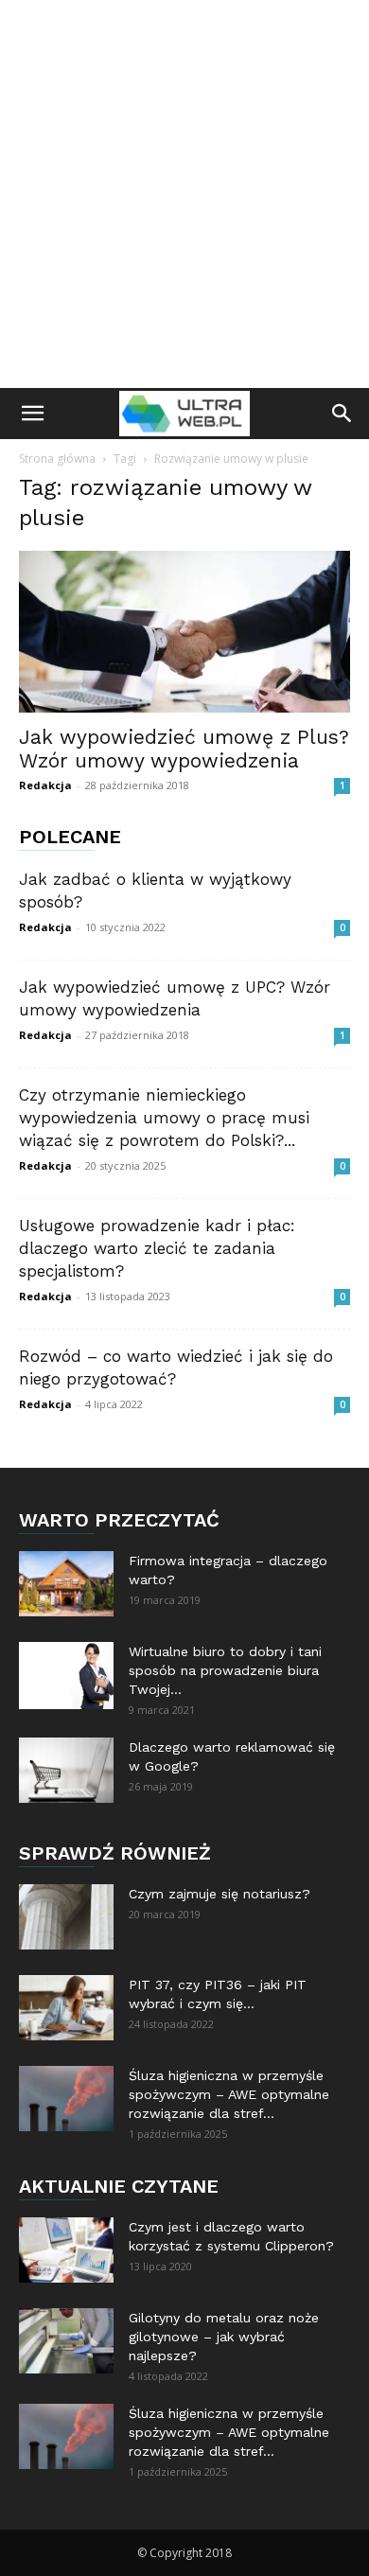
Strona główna (57, 459)
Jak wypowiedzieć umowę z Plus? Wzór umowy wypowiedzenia (184, 749)
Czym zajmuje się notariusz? (220, 1894)
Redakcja (45, 785)
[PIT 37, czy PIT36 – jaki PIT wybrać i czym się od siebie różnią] (66, 2008)
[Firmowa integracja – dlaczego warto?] (66, 1584)
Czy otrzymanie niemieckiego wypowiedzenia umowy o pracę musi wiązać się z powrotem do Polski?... (164, 1118)
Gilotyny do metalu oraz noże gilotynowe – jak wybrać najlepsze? (224, 2337)
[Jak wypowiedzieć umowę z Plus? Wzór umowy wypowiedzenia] (184, 632)
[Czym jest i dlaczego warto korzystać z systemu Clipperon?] (66, 2250)
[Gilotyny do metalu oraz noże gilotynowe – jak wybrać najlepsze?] (66, 2341)
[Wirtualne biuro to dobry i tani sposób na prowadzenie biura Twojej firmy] (66, 1676)
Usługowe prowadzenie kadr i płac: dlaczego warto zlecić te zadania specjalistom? (157, 1248)
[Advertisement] (184, 194)
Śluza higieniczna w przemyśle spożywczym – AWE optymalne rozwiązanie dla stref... (229, 2094)
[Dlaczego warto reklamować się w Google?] (66, 1770)
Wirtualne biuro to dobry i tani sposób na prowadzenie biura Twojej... (225, 1670)
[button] (32, 414)
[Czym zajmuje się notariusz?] (66, 1917)
